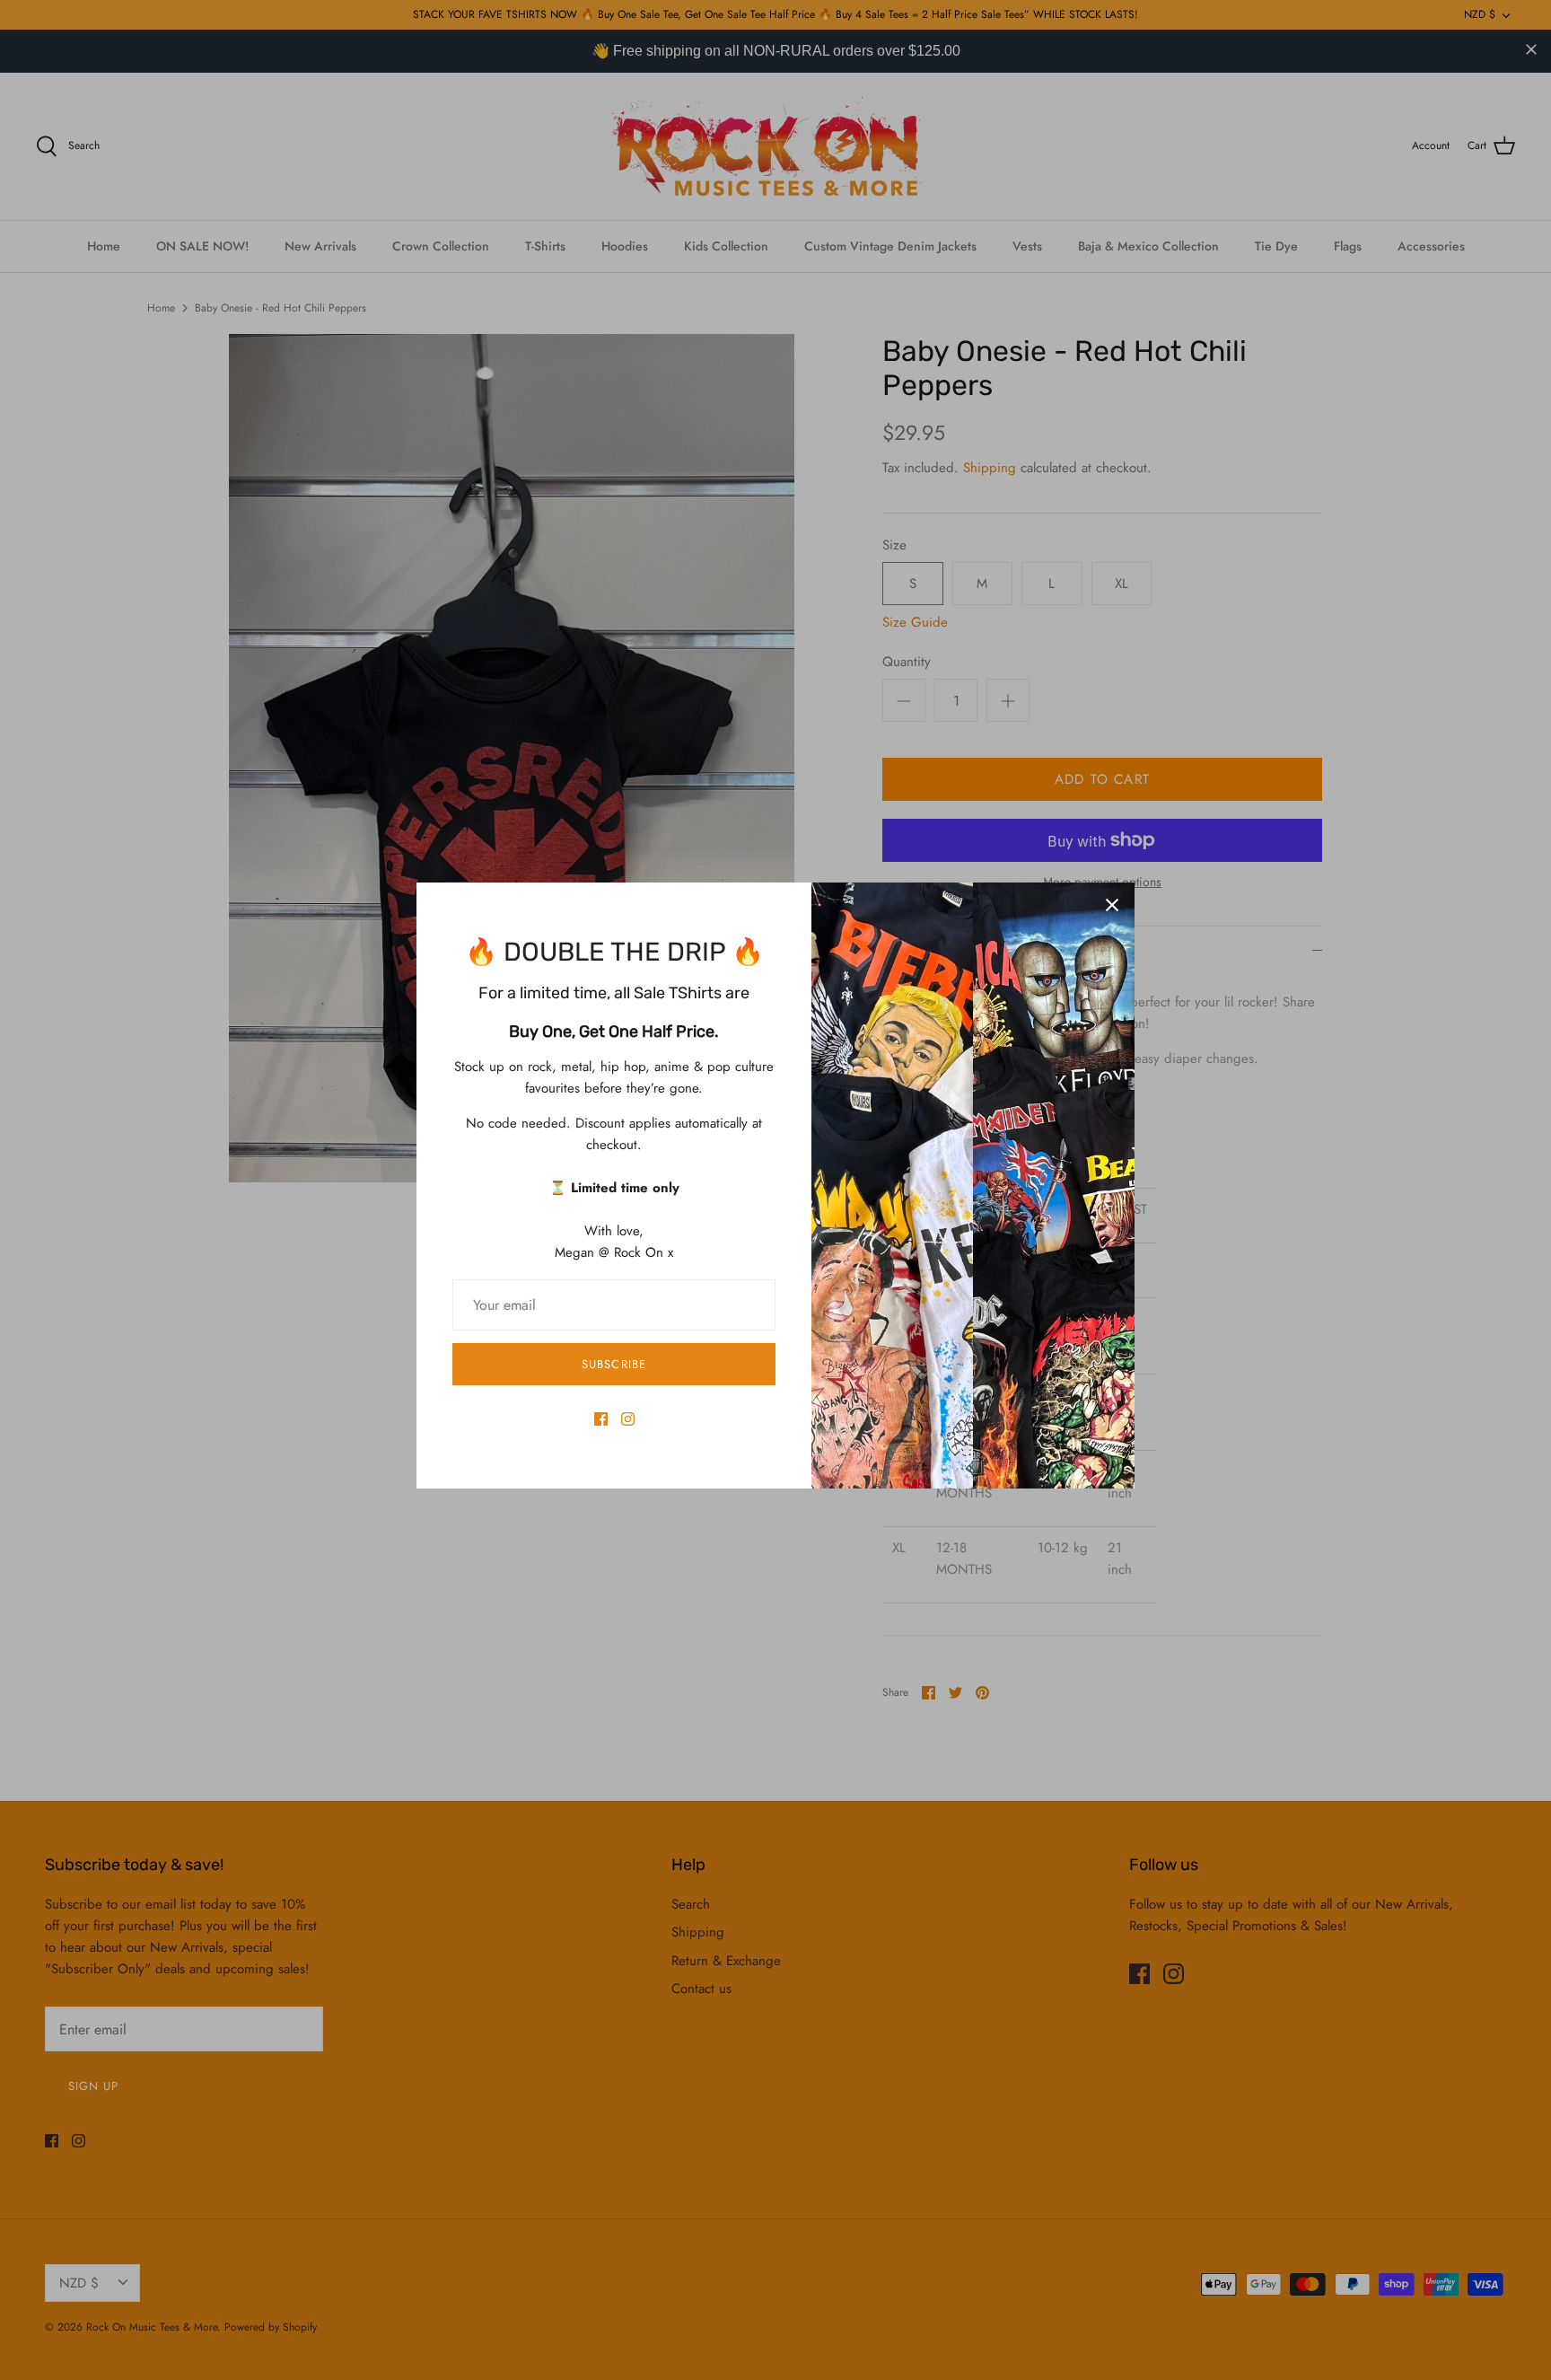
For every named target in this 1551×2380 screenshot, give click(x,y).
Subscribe (613, 1364)
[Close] (1112, 905)
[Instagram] (628, 1419)
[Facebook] (601, 1419)
